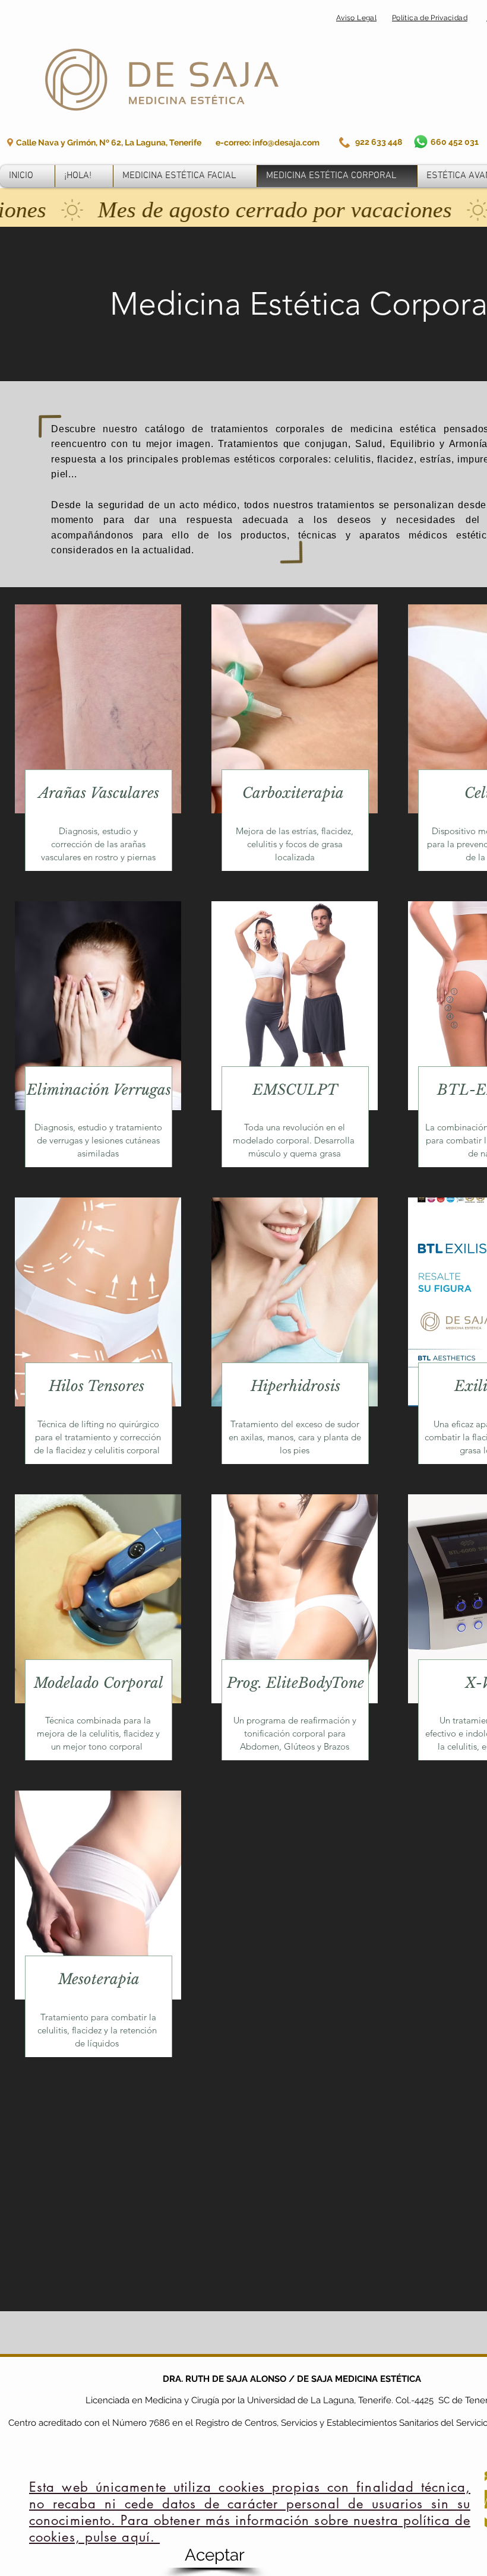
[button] (214, 2555)
